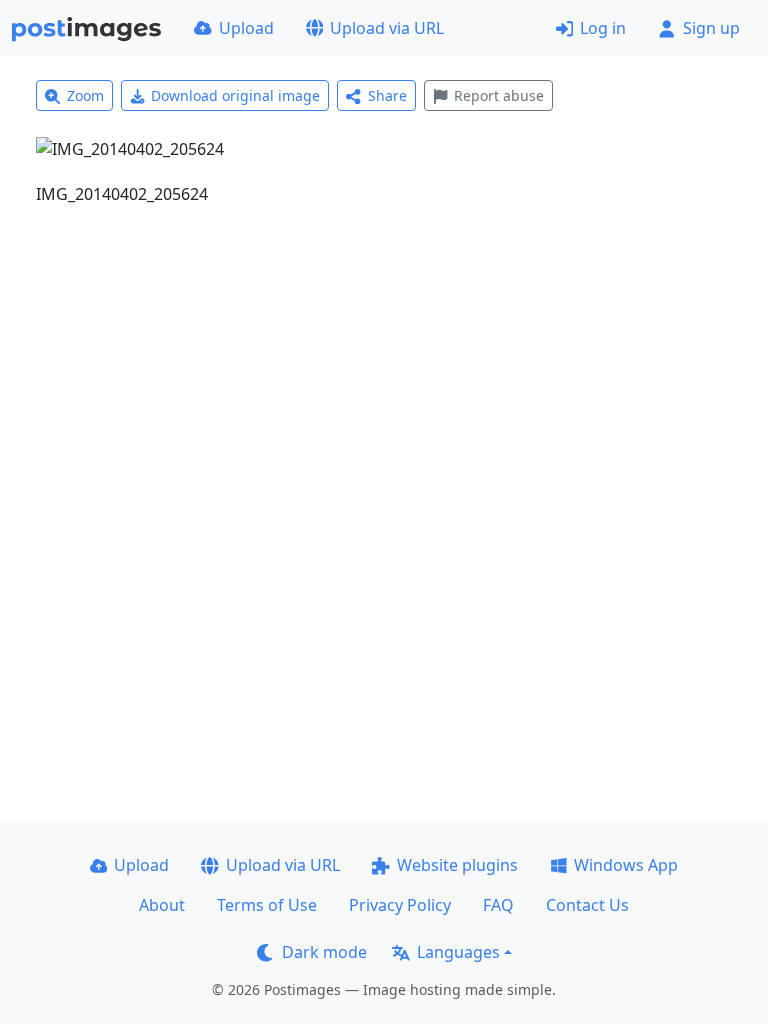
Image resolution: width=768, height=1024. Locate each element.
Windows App (626, 865)
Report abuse (499, 95)
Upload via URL (387, 28)
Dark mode (324, 952)
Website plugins (457, 865)
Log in (603, 28)
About (162, 905)
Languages (458, 952)
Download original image (235, 95)
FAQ (498, 905)
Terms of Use (267, 905)
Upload (246, 28)
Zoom (85, 95)
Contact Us (587, 905)
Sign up (711, 28)
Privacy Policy (400, 905)
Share (387, 95)
